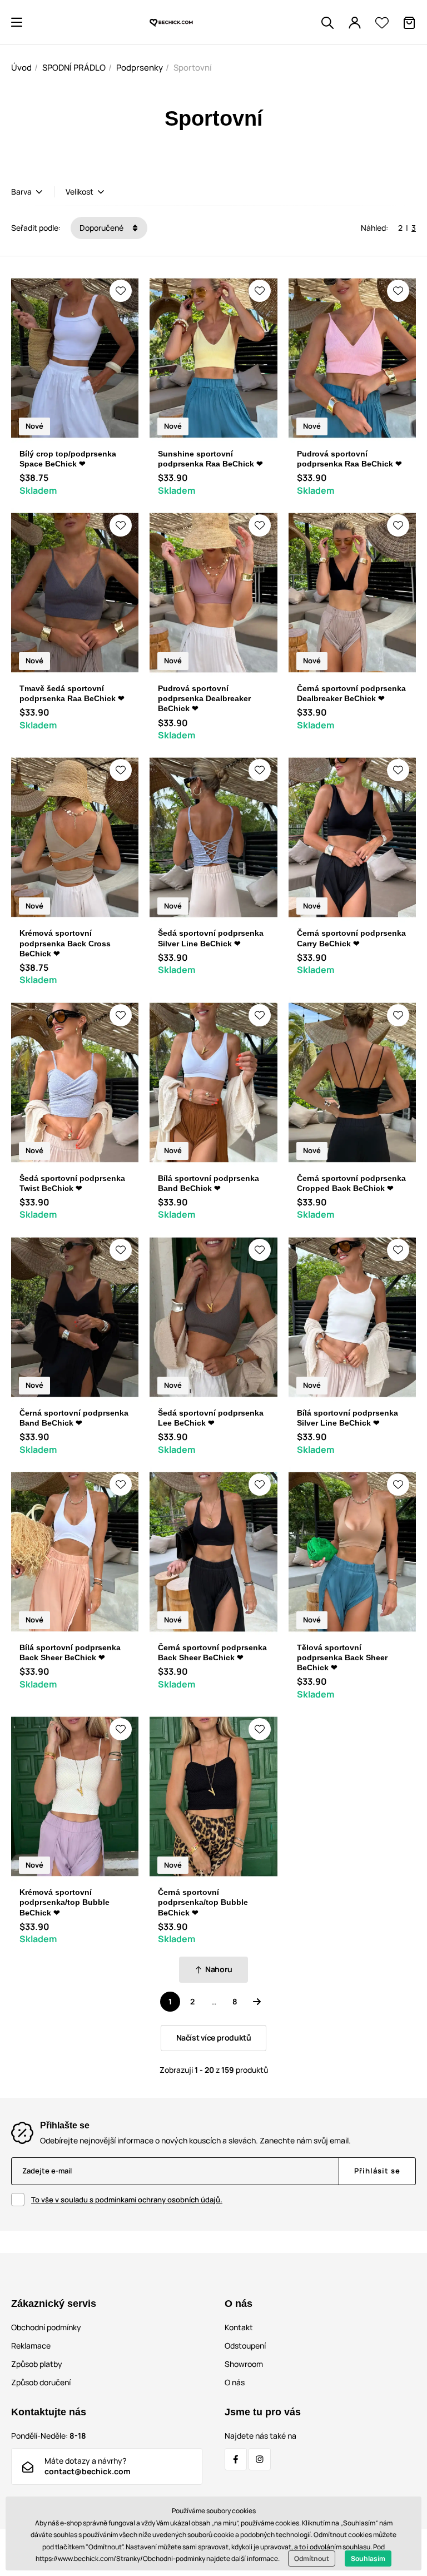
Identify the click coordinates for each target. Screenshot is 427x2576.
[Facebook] (236, 2459)
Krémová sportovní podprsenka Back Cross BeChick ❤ (65, 943)
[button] (17, 22)
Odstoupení (245, 2346)
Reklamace (31, 2346)
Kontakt (239, 2327)
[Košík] (409, 23)
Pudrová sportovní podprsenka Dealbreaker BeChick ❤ (204, 698)
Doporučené (102, 228)
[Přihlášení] (355, 23)
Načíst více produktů (214, 2038)
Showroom (244, 2364)
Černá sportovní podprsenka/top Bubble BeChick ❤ (203, 1902)
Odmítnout (312, 2558)
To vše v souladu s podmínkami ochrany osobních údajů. (127, 2200)
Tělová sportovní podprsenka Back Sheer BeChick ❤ (342, 1657)
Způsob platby (37, 2364)
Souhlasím (368, 2558)
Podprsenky (140, 68)
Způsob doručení (41, 2382)
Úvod (21, 68)
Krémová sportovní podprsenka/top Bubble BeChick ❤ (64, 1902)
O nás (235, 2382)
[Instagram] (260, 2459)
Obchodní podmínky (46, 2327)
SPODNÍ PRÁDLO (74, 68)
